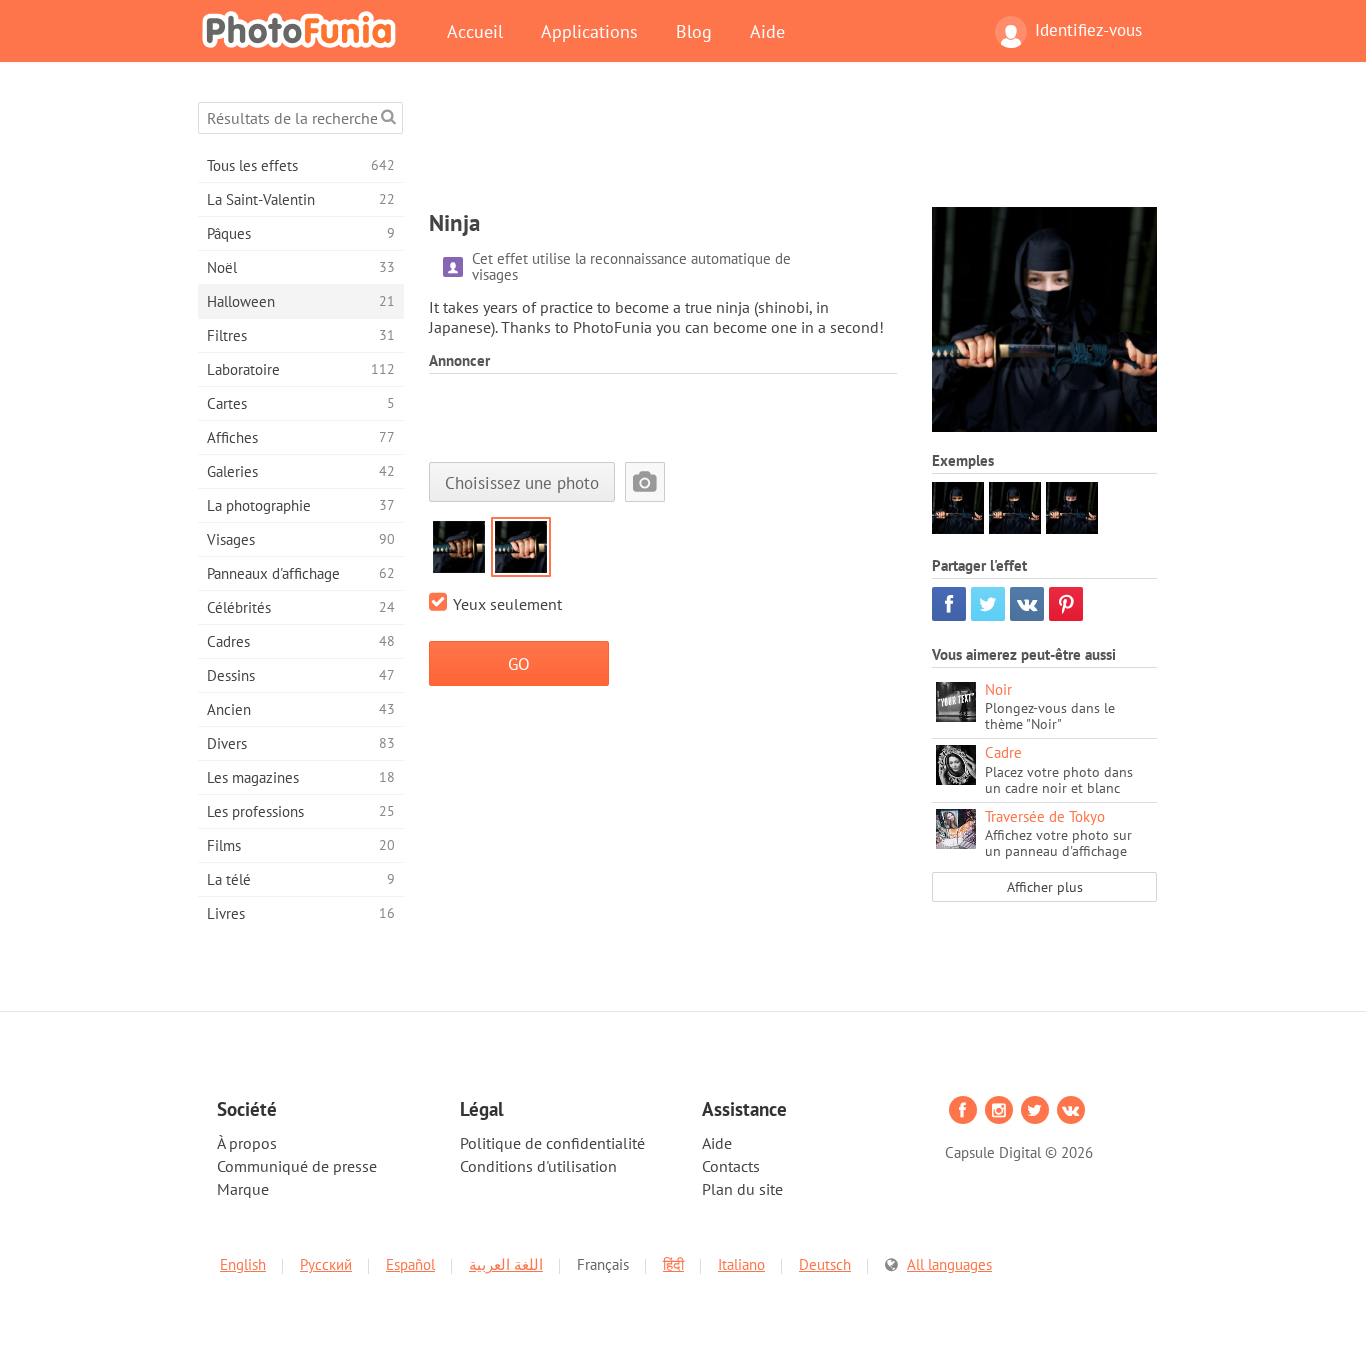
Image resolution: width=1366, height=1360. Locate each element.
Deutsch (825, 1264)
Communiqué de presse (297, 1166)
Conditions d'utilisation (538, 1166)
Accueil (475, 31)
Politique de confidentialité (552, 1143)
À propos (247, 1143)
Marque (243, 1189)
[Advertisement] (793, 147)
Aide (767, 31)
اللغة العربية (506, 1264)
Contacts (731, 1166)
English (243, 1264)
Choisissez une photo (522, 482)
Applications (589, 31)
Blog (694, 31)
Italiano (741, 1264)
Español (410, 1264)
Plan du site (742, 1189)
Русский (326, 1264)
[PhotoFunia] (303, 29)
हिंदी (673, 1264)
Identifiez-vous (1088, 30)
